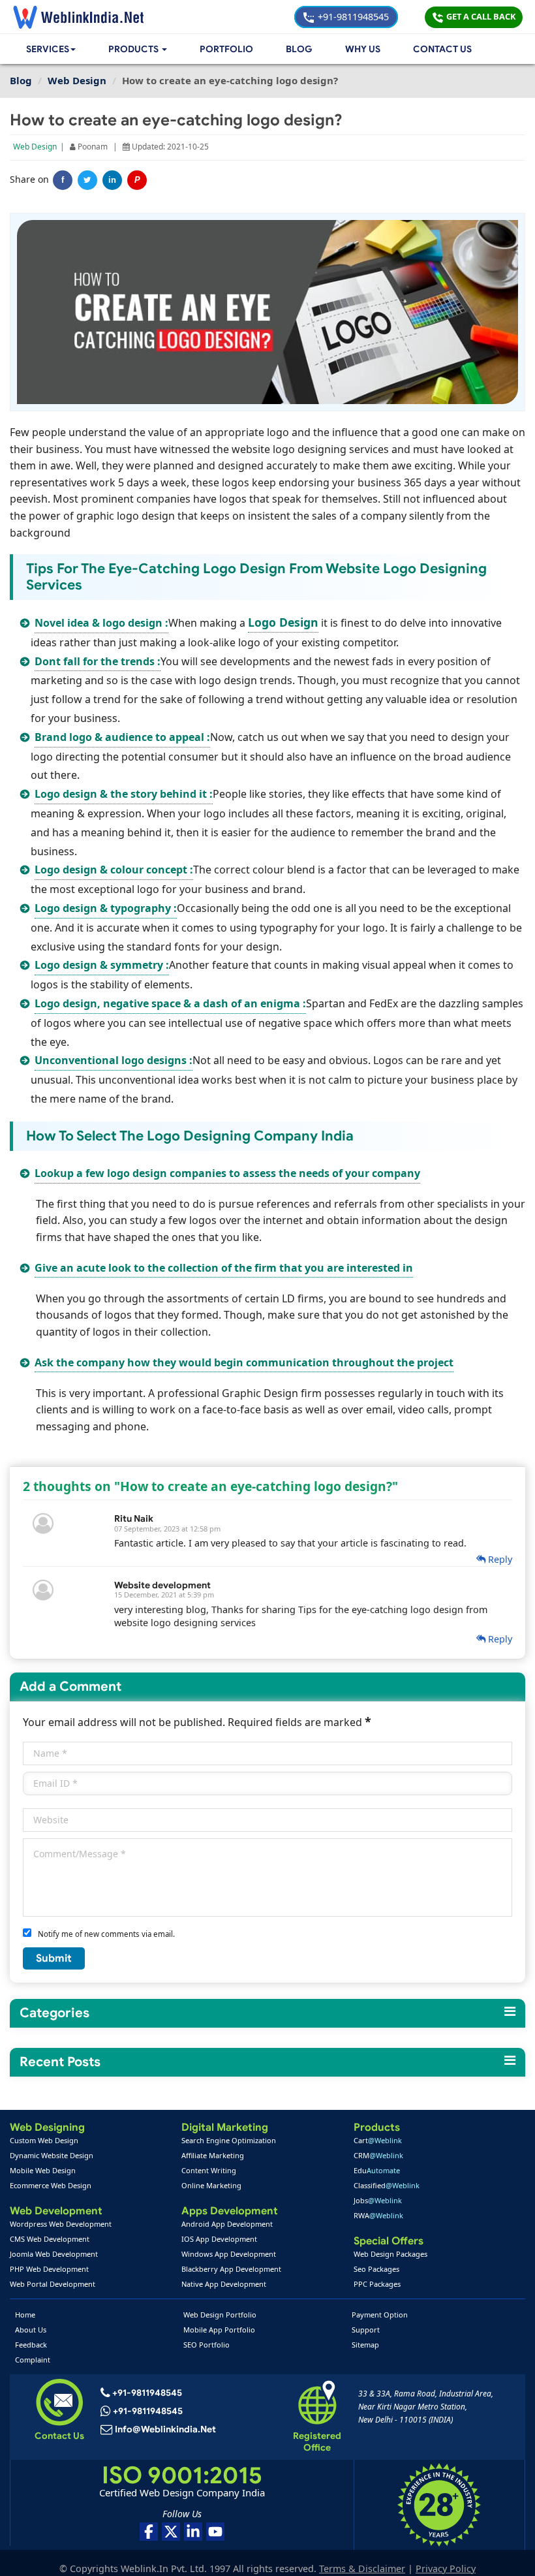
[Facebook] (149, 2532)
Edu (377, 2170)
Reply (499, 1559)
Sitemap (365, 2345)
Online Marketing (211, 2185)
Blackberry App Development (231, 2269)
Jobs (378, 2200)
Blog (299, 49)
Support (366, 2330)
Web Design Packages (390, 2254)
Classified (387, 2185)
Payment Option (380, 2315)
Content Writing (209, 2170)
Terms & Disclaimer (362, 2568)
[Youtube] (215, 2532)
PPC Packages (377, 2284)
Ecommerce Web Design (51, 2185)
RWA (378, 2215)
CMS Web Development (50, 2239)
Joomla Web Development (54, 2254)
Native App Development (224, 2284)
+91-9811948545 (352, 17)
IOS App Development (219, 2239)
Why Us (363, 49)
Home (25, 2315)
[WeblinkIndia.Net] (78, 17)
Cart (378, 2140)
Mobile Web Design (43, 2170)
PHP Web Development (49, 2269)
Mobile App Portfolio (219, 2330)
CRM (378, 2155)
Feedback (31, 2345)
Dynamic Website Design (52, 2155)
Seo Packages (376, 2269)
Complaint (33, 2360)
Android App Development (227, 2224)
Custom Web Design (44, 2140)
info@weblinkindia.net (165, 2429)
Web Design (35, 147)
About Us (31, 2330)
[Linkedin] (193, 2532)
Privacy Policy (446, 2568)
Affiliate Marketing (213, 2155)
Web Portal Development (53, 2284)
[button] (138, 49)
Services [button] (48, 49)
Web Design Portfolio (220, 2315)
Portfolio (226, 49)
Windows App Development (229, 2254)
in (112, 180)
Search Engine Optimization (229, 2140)
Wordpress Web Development (61, 2224)
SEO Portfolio (206, 2345)
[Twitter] (87, 180)
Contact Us (442, 49)
